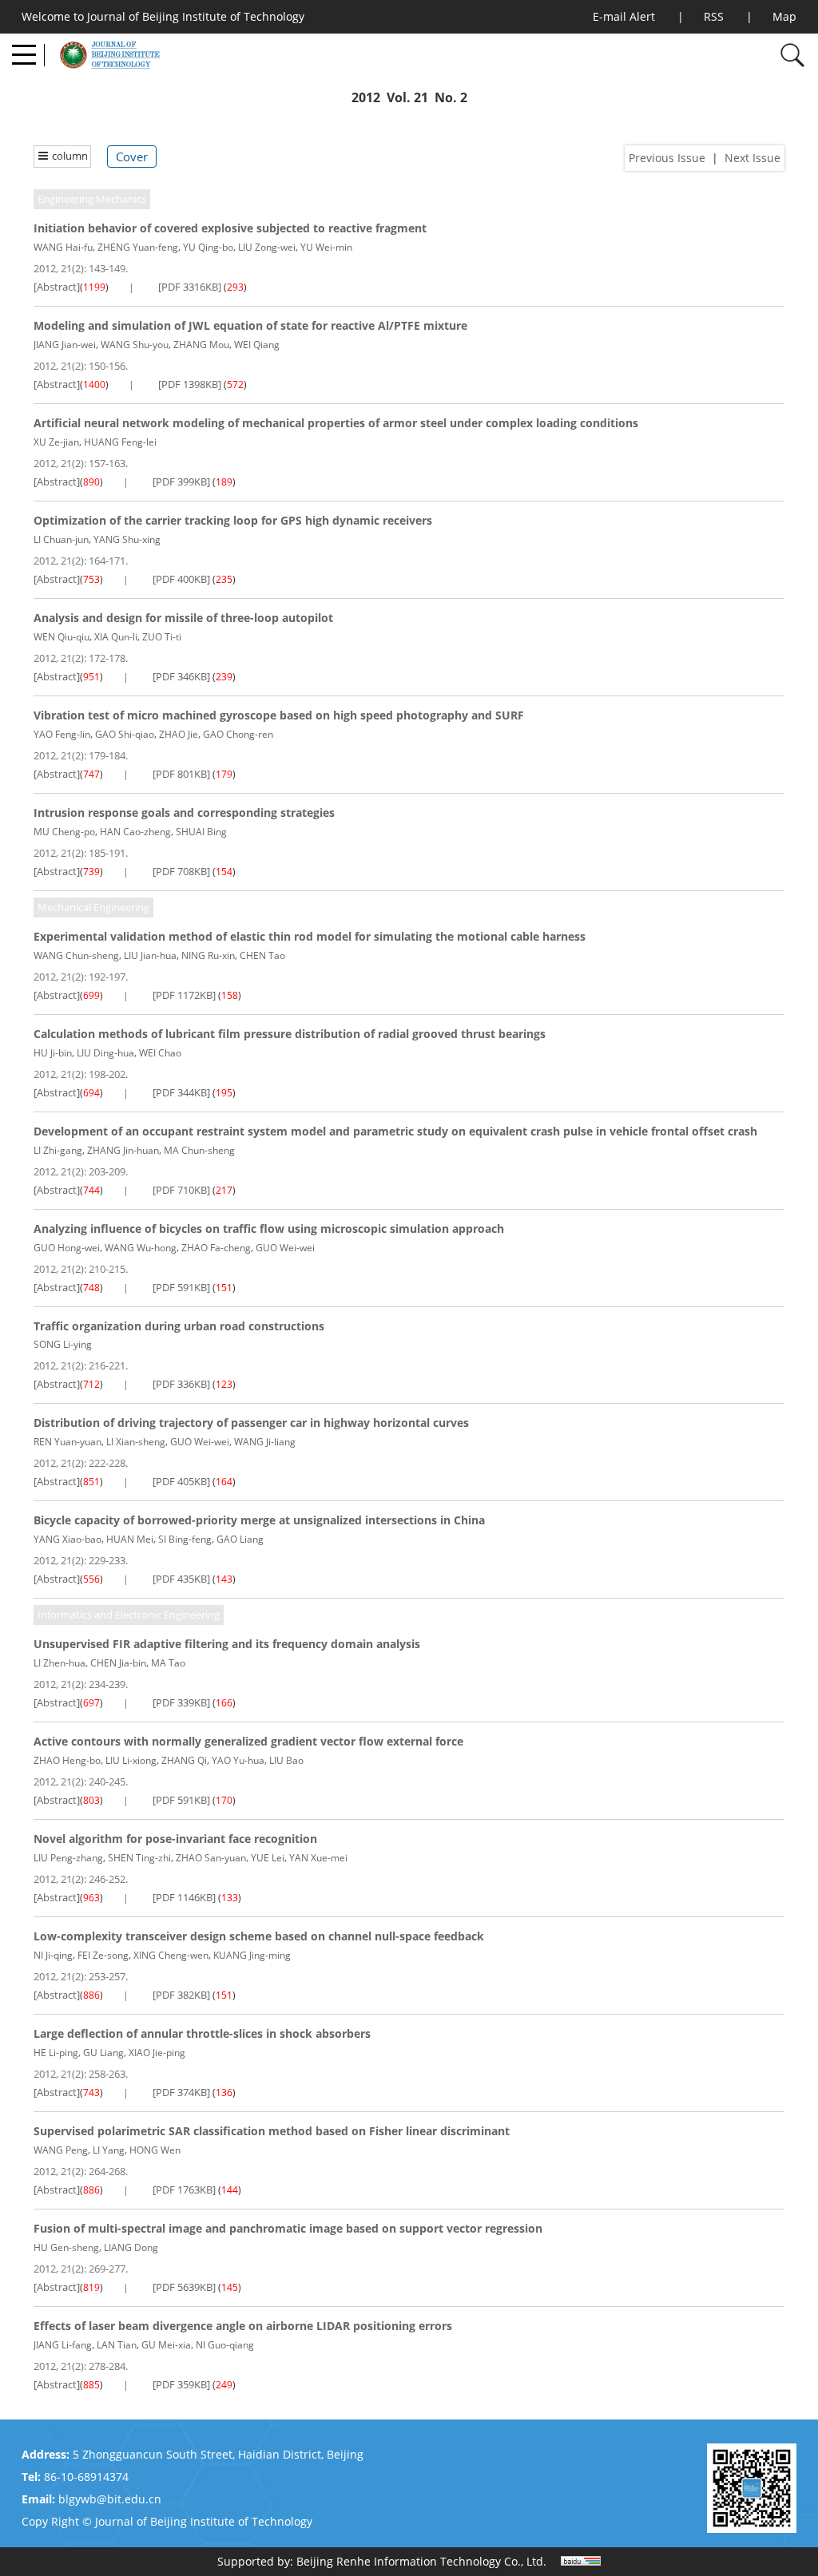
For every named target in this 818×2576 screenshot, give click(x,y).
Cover (132, 157)
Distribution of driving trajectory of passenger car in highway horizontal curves (251, 1423)
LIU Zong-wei (267, 247)
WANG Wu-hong (141, 1248)
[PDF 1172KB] (184, 995)
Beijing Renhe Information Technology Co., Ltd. (421, 2561)
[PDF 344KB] (181, 1092)
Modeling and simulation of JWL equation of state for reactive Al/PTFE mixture (250, 325)
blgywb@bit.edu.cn (110, 2499)
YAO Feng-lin (62, 734)
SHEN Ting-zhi (139, 1858)
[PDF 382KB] (181, 1995)
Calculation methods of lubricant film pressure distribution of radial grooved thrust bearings (290, 1034)
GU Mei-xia (166, 2345)
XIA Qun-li (116, 637)
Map (784, 16)
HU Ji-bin (53, 1053)
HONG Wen (155, 2150)
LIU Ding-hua (105, 1053)
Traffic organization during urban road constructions (179, 1326)
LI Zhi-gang (58, 1150)
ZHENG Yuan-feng (138, 247)
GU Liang (103, 2053)
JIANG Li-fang (63, 2345)
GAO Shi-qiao (125, 734)
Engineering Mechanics (92, 199)
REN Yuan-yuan (68, 1442)
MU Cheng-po (64, 832)
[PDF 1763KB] (184, 2190)
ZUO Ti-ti (162, 637)
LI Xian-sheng (136, 1442)
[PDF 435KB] (181, 1579)
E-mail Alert (624, 16)
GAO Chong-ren (238, 734)
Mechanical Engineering (93, 907)
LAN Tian (117, 2345)
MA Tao (168, 1663)
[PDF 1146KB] (184, 1897)
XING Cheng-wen (171, 1955)
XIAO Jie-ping (157, 2053)
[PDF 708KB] (181, 871)
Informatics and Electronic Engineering (129, 1615)
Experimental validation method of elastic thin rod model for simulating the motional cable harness (310, 936)
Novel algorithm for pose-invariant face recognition (175, 1839)
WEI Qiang (257, 345)
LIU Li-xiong (131, 1760)
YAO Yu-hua (238, 1760)
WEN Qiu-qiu (62, 637)
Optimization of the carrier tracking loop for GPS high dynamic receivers (233, 520)
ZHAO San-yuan (211, 1858)
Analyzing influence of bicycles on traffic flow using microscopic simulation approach (269, 1229)
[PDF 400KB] (181, 579)
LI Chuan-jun (61, 539)
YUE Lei (268, 1858)
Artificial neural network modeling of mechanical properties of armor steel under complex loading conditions (336, 423)
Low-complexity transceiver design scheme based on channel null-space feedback (259, 1936)
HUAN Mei (130, 1539)
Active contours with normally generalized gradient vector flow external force (248, 1741)
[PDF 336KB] (181, 1384)
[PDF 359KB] (181, 2384)
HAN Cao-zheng (135, 832)
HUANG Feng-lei (120, 442)
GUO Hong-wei (67, 1248)
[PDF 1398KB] (190, 384)
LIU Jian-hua (150, 955)
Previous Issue (667, 158)
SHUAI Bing (201, 832)
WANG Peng (61, 2150)
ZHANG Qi (184, 1760)
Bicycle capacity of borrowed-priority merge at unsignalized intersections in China (259, 1520)
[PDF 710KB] (181, 1190)
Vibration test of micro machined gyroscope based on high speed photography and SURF (279, 715)
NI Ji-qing (53, 1955)
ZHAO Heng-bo (67, 1760)
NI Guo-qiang (225, 2345)
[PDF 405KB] (181, 1481)
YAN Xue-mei (318, 1858)
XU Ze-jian (56, 442)
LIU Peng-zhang (68, 1858)
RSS (714, 16)
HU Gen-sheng (66, 2247)
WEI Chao (160, 1053)
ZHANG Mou (201, 345)
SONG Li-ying (63, 1344)
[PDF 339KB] (181, 1702)
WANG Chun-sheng (76, 955)
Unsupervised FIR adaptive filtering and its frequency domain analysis (227, 1644)
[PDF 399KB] (181, 482)
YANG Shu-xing (127, 539)
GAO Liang (240, 1539)
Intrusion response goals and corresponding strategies (184, 812)
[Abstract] (57, 287)
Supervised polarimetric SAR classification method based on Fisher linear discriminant (272, 2131)
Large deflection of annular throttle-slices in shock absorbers (202, 2033)
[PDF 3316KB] (190, 287)
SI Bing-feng (185, 1539)
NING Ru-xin (208, 955)
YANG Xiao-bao (68, 1539)
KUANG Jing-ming (252, 1955)
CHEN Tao (262, 955)
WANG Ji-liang (265, 1442)
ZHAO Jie (179, 734)
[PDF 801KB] (181, 774)
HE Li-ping (56, 2053)
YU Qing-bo (208, 247)
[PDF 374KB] (181, 2092)
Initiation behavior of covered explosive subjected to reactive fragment (230, 228)
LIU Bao (286, 1760)
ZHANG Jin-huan (123, 1150)
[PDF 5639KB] (184, 2287)
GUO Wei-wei (285, 1248)
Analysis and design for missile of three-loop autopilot (183, 618)
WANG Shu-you (135, 345)
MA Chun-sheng (199, 1150)
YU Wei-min (326, 247)
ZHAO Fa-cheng (216, 1248)
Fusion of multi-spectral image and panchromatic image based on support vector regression (288, 2228)
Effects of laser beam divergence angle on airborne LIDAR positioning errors (243, 2326)
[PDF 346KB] (181, 676)
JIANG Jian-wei (65, 345)
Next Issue (752, 158)
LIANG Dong (131, 2247)
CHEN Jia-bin (118, 1663)
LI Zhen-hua (60, 1663)
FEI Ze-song (103, 1955)
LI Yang (109, 2150)
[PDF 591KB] (181, 1287)
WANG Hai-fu (63, 247)
